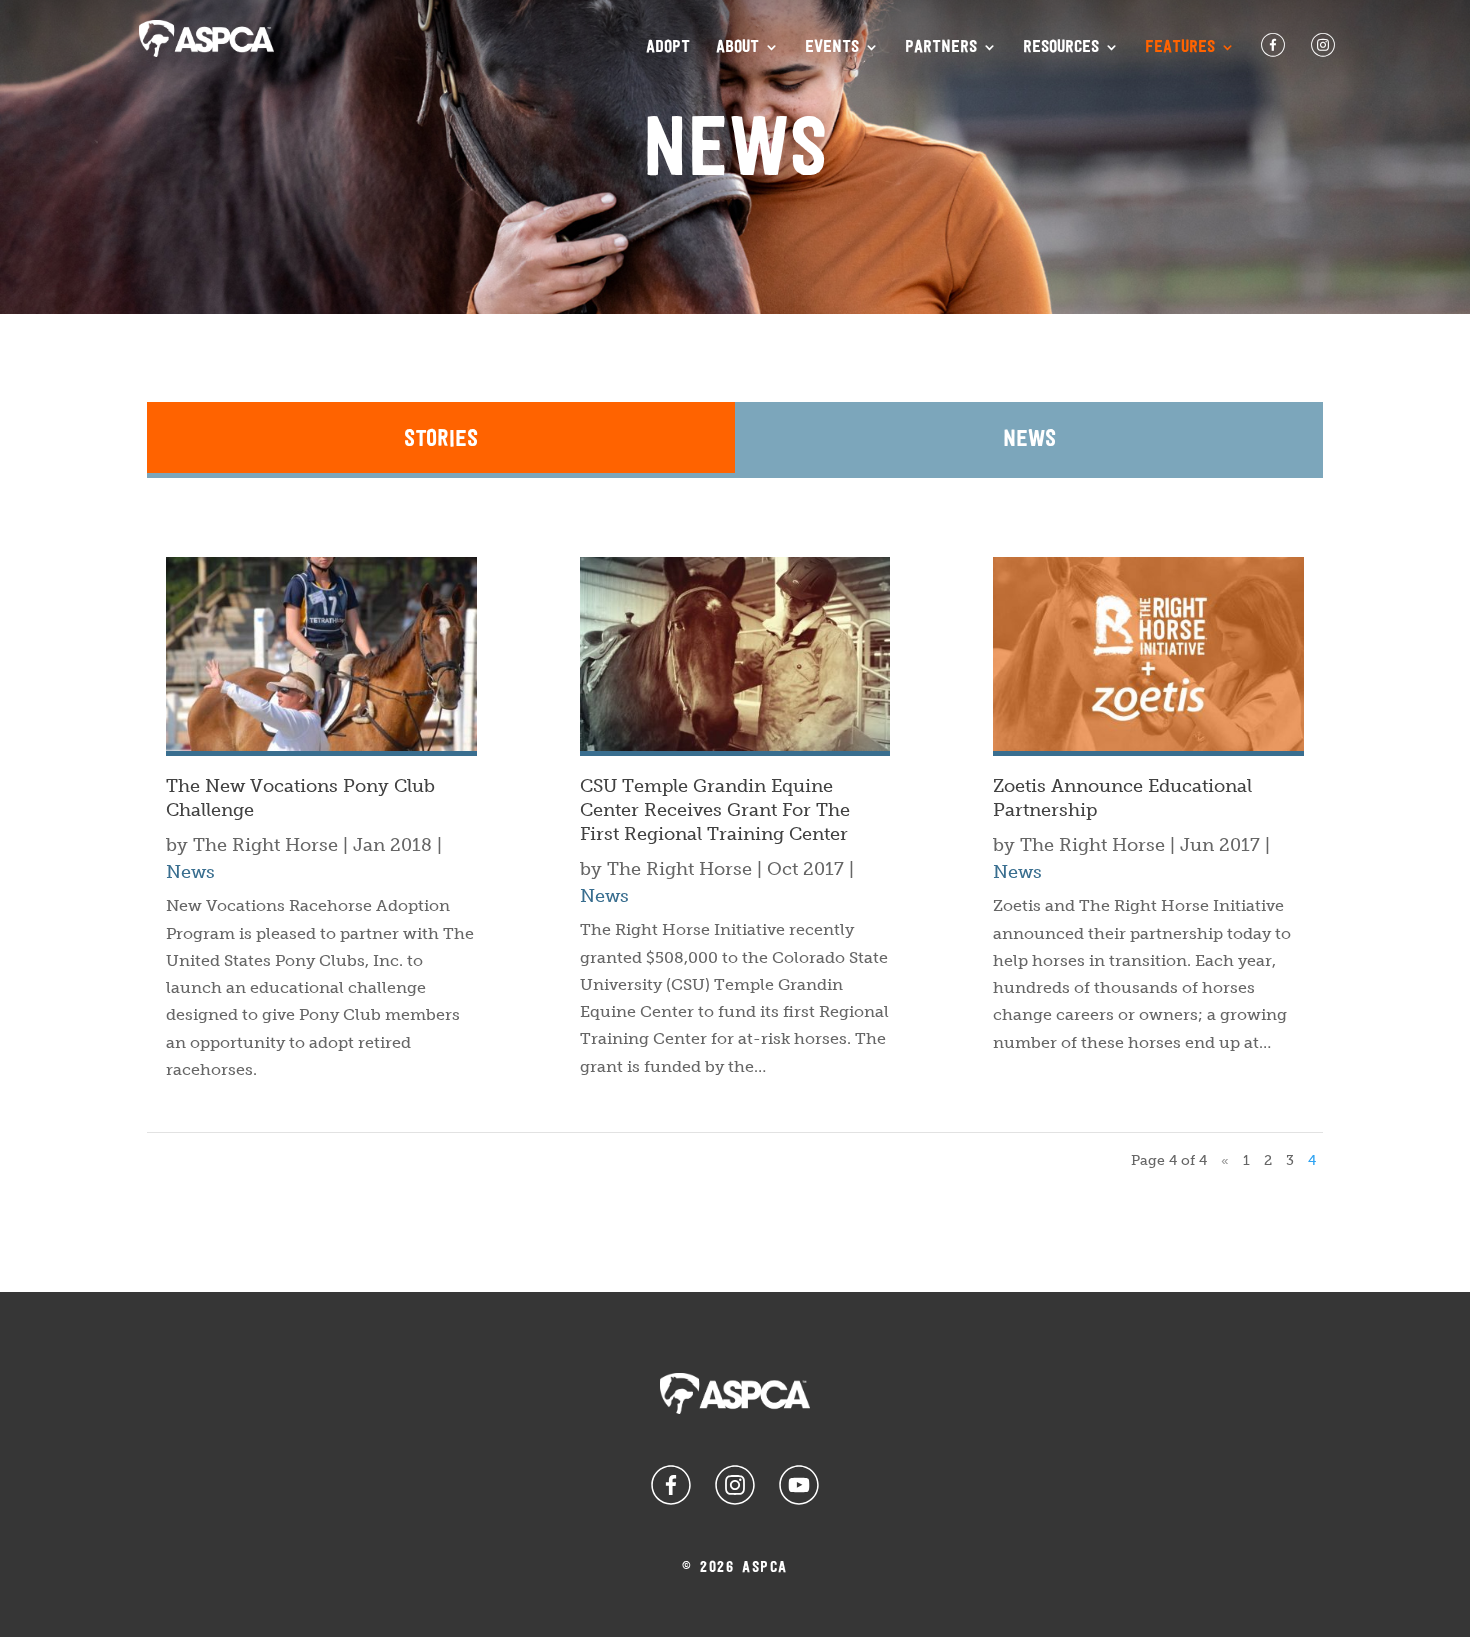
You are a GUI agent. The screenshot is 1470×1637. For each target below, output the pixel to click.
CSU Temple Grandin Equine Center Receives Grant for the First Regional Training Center (715, 810)
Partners (941, 48)
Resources (1061, 48)
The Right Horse (265, 845)
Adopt (668, 48)
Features (1180, 48)
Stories (441, 439)
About (737, 48)
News (1029, 439)
